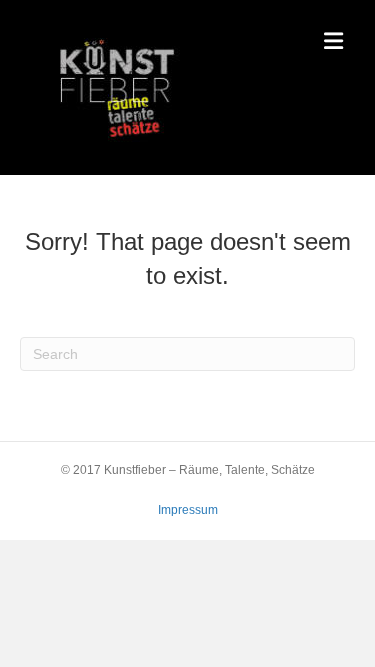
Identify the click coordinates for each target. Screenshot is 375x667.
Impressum (188, 510)
